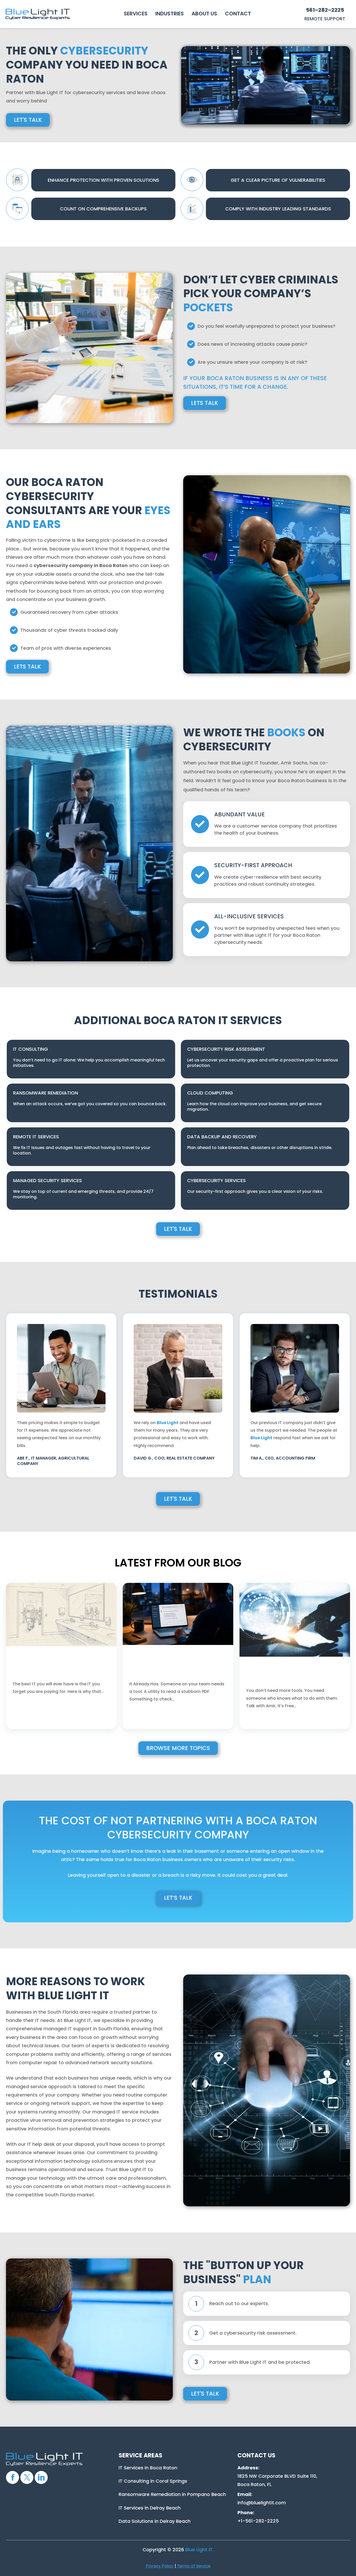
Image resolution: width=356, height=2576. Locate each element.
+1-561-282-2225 (258, 2521)
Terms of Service (194, 2566)
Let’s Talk (178, 1898)
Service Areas (140, 2455)
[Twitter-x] (27, 2477)
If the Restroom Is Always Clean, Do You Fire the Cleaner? (59, 1670)
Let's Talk (28, 120)
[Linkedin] (41, 2477)
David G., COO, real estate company (174, 1458)
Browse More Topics (178, 1748)
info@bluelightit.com (262, 2503)
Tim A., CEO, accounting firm (283, 1458)
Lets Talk (205, 403)
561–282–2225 (325, 10)
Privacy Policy (160, 2566)
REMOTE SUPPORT (325, 19)
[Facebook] (13, 2477)
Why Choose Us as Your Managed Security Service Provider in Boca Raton (290, 1674)
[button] (136, 14)
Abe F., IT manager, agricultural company (53, 1461)
